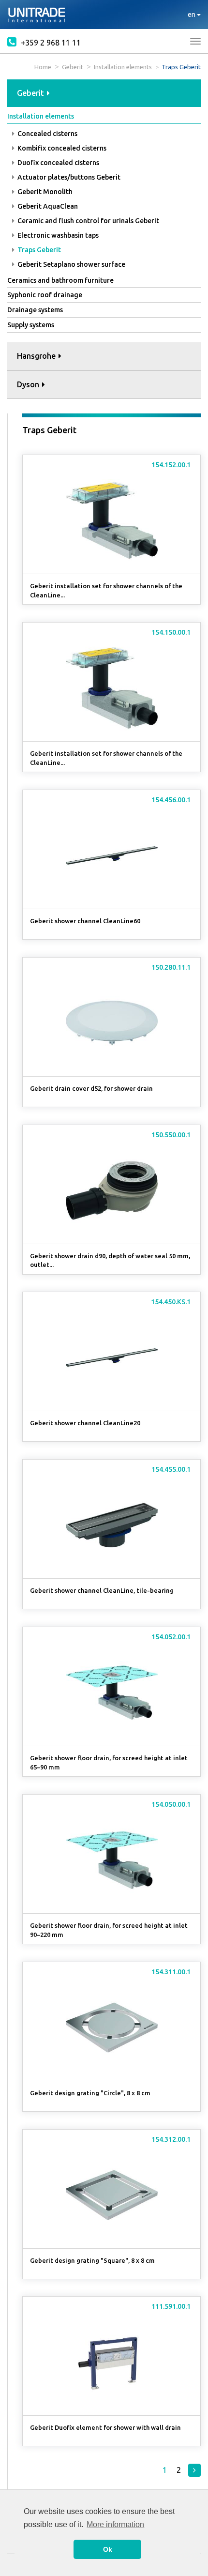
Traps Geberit (38, 250)
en (192, 15)
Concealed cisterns (47, 134)
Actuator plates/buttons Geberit (68, 177)
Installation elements (123, 67)
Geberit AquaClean (47, 206)
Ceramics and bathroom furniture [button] (60, 280)
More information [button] (115, 2524)
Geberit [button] (31, 93)
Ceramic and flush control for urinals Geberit (88, 221)
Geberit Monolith (44, 192)
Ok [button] (108, 2549)
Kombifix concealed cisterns (61, 148)
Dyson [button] (29, 384)
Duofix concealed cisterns (58, 163)
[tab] (104, 94)
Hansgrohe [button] (37, 356)
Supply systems (31, 325)
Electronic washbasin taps (57, 235)
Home (43, 67)
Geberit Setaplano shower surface (71, 264)
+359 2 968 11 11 (50, 43)
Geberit (73, 67)
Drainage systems (35, 310)
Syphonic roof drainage (45, 295)
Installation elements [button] (41, 116)
